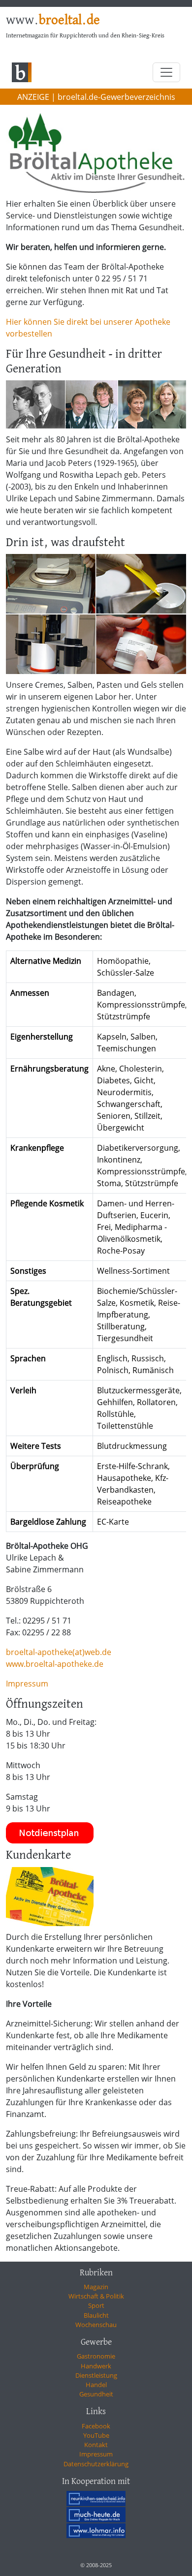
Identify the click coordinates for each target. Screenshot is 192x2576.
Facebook (96, 2426)
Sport (96, 2305)
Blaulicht (96, 2315)
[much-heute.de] (96, 2515)
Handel (96, 2385)
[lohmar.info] (96, 2531)
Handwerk (96, 2366)
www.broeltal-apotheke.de (55, 1664)
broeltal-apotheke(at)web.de (59, 1652)
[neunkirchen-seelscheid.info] (96, 2498)
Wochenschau (96, 2325)
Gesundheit (96, 2394)
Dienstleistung (96, 2375)
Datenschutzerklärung (96, 2464)
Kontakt (96, 2445)
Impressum (27, 1684)
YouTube (96, 2435)
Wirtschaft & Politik (96, 2296)
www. (53, 21)
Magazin (96, 2287)
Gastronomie (96, 2356)
